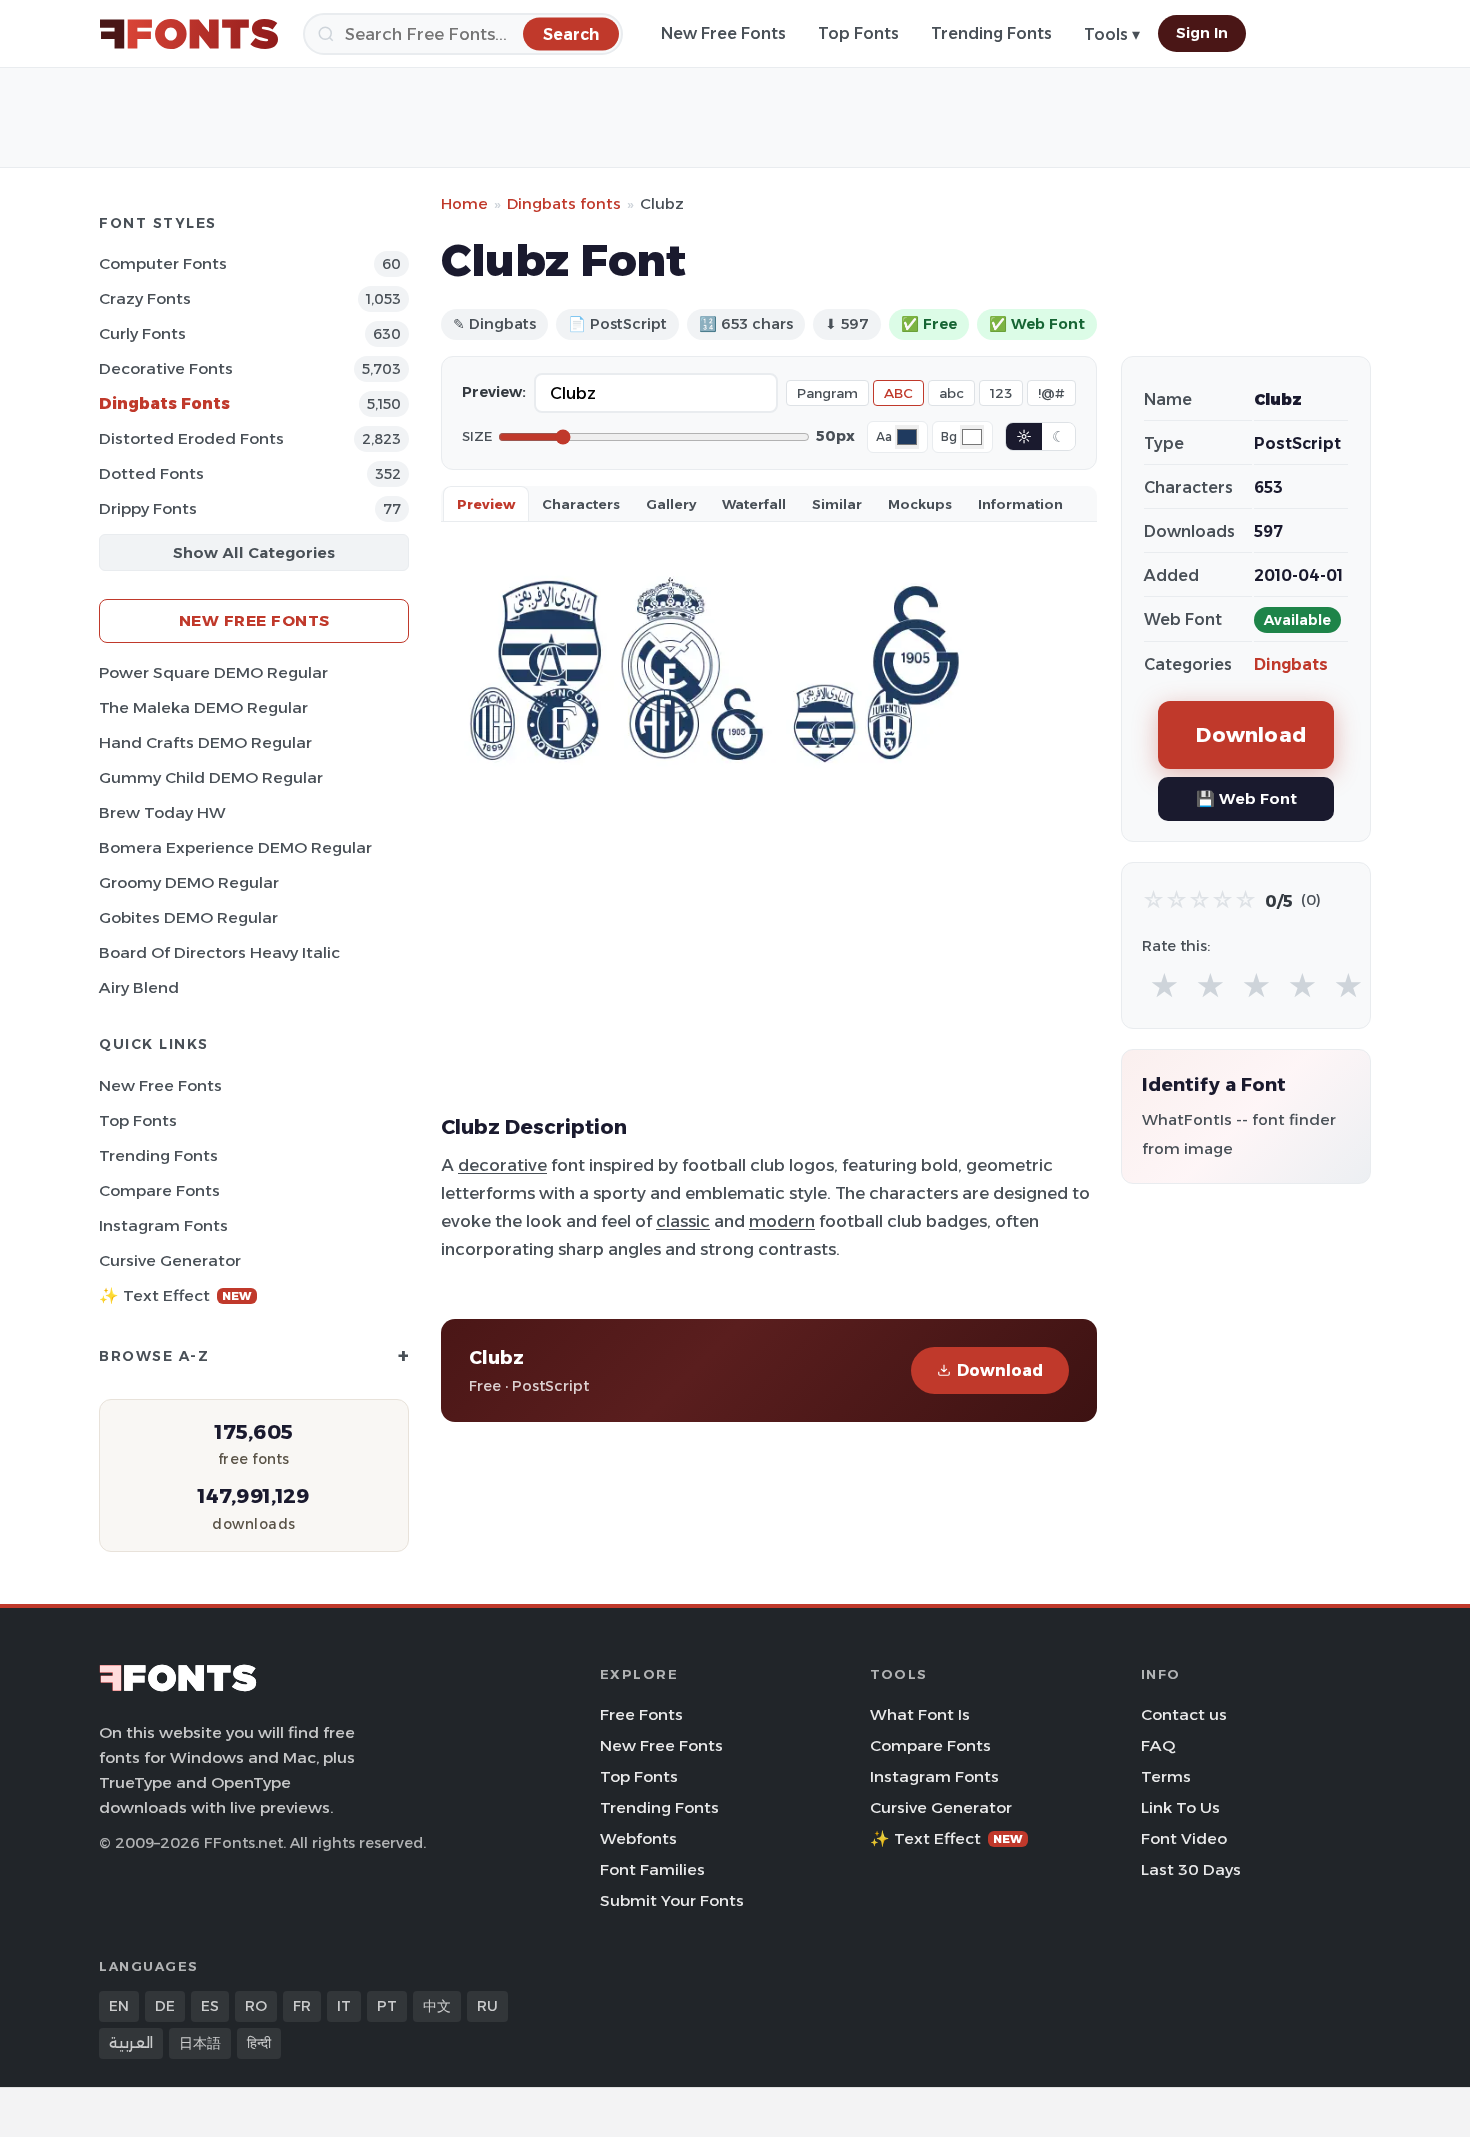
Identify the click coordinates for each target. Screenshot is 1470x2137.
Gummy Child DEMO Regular (211, 777)
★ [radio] (1164, 986)
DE (165, 2006)
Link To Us (1180, 1807)
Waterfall (754, 504)
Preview (486, 504)
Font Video (1184, 1838)
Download (1000, 1370)
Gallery (671, 504)
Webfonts (638, 1838)
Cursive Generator (170, 1260)
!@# (1051, 393)
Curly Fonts (142, 333)
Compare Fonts (159, 1190)
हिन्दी (259, 2043)
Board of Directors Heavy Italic (219, 952)
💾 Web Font (1246, 798)
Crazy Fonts (145, 298)
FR (302, 2006)
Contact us (1184, 1714)
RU (487, 2006)
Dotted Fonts (151, 473)
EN (119, 2006)
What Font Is (920, 1714)
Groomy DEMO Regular (189, 882)
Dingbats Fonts (164, 403)
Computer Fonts (163, 263)
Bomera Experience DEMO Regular (235, 847)
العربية (131, 2043)
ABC (898, 393)
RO (256, 2006)
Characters (581, 504)
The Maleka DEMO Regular (203, 707)
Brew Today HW (162, 812)
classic (683, 1221)
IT (344, 2006)
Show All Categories (254, 552)
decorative (502, 1165)
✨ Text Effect (175, 1295)
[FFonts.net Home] (189, 34)
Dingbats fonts (564, 203)
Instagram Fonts (163, 1225)
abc (951, 393)
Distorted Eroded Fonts (191, 438)
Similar (837, 504)
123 (1001, 393)
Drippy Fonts (148, 508)
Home (464, 203)
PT (387, 2006)
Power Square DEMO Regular (213, 672)
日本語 (200, 2043)
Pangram (827, 393)
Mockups (920, 504)
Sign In (1202, 33)
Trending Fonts (991, 33)
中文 (437, 2006)
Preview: (494, 392)
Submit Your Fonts (672, 1900)
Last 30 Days (1191, 1869)
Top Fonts (858, 33)
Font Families (652, 1869)
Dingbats (1291, 664)
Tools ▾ (1112, 34)
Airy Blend (139, 987)
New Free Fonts (723, 33)
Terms (1166, 1776)
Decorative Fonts (166, 368)
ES (210, 2006)
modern (782, 1221)
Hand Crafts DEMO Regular (205, 742)
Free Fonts (641, 1714)
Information (1020, 504)
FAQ (1158, 1745)
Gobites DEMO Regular (188, 917)
